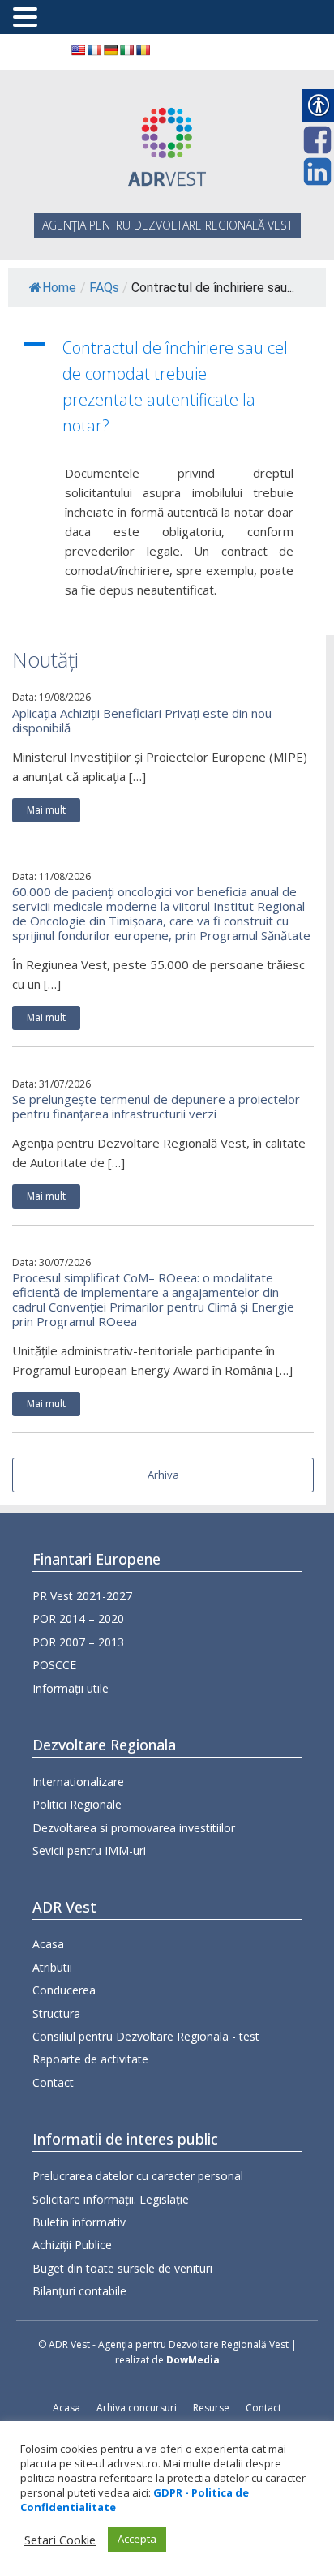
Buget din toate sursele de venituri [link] (122, 2268)
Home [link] (59, 288)
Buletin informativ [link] (79, 2222)
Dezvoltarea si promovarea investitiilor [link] (134, 1828)
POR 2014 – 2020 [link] (78, 1619)
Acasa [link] (48, 1944)
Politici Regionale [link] (77, 1804)
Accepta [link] (137, 2539)
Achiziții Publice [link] (72, 2245)
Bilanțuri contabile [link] (79, 2291)
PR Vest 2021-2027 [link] (82, 1596)
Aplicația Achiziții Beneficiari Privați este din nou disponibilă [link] (142, 720)
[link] (78, 50)
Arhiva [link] (163, 1475)
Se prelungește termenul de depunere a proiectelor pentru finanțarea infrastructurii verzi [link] (156, 1106)
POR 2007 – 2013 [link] (78, 1642)
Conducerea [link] (64, 1990)
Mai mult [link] (46, 810)
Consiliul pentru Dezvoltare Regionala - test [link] (146, 2036)
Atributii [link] (52, 1967)
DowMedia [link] (193, 2360)
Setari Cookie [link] (60, 2540)
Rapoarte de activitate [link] (90, 2059)
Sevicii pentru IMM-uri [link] (89, 1850)
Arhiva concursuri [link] (137, 2408)
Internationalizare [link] (78, 1782)
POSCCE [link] (54, 1665)
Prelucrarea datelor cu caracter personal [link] (138, 2176)
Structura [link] (56, 2014)
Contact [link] (53, 2082)
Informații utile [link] (71, 1688)
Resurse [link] (211, 2408)
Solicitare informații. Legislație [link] (111, 2199)
